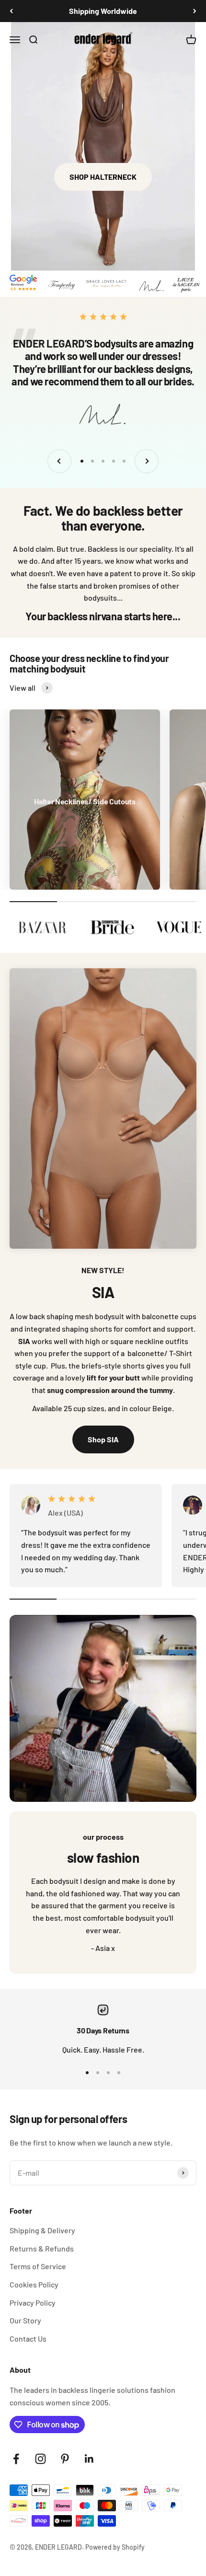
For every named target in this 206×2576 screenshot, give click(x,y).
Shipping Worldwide (103, 11)
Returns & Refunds (42, 2248)
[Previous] (11, 11)
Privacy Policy (33, 2303)
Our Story (25, 2320)
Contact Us (28, 2338)
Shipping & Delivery (42, 2230)
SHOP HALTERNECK (103, 177)
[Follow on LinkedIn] (89, 2459)
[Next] (195, 11)
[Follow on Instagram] (40, 2459)
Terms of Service (38, 2266)
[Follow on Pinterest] (65, 2459)
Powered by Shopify (115, 2547)
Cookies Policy (34, 2284)
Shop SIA (103, 1439)
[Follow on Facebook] (16, 2459)
